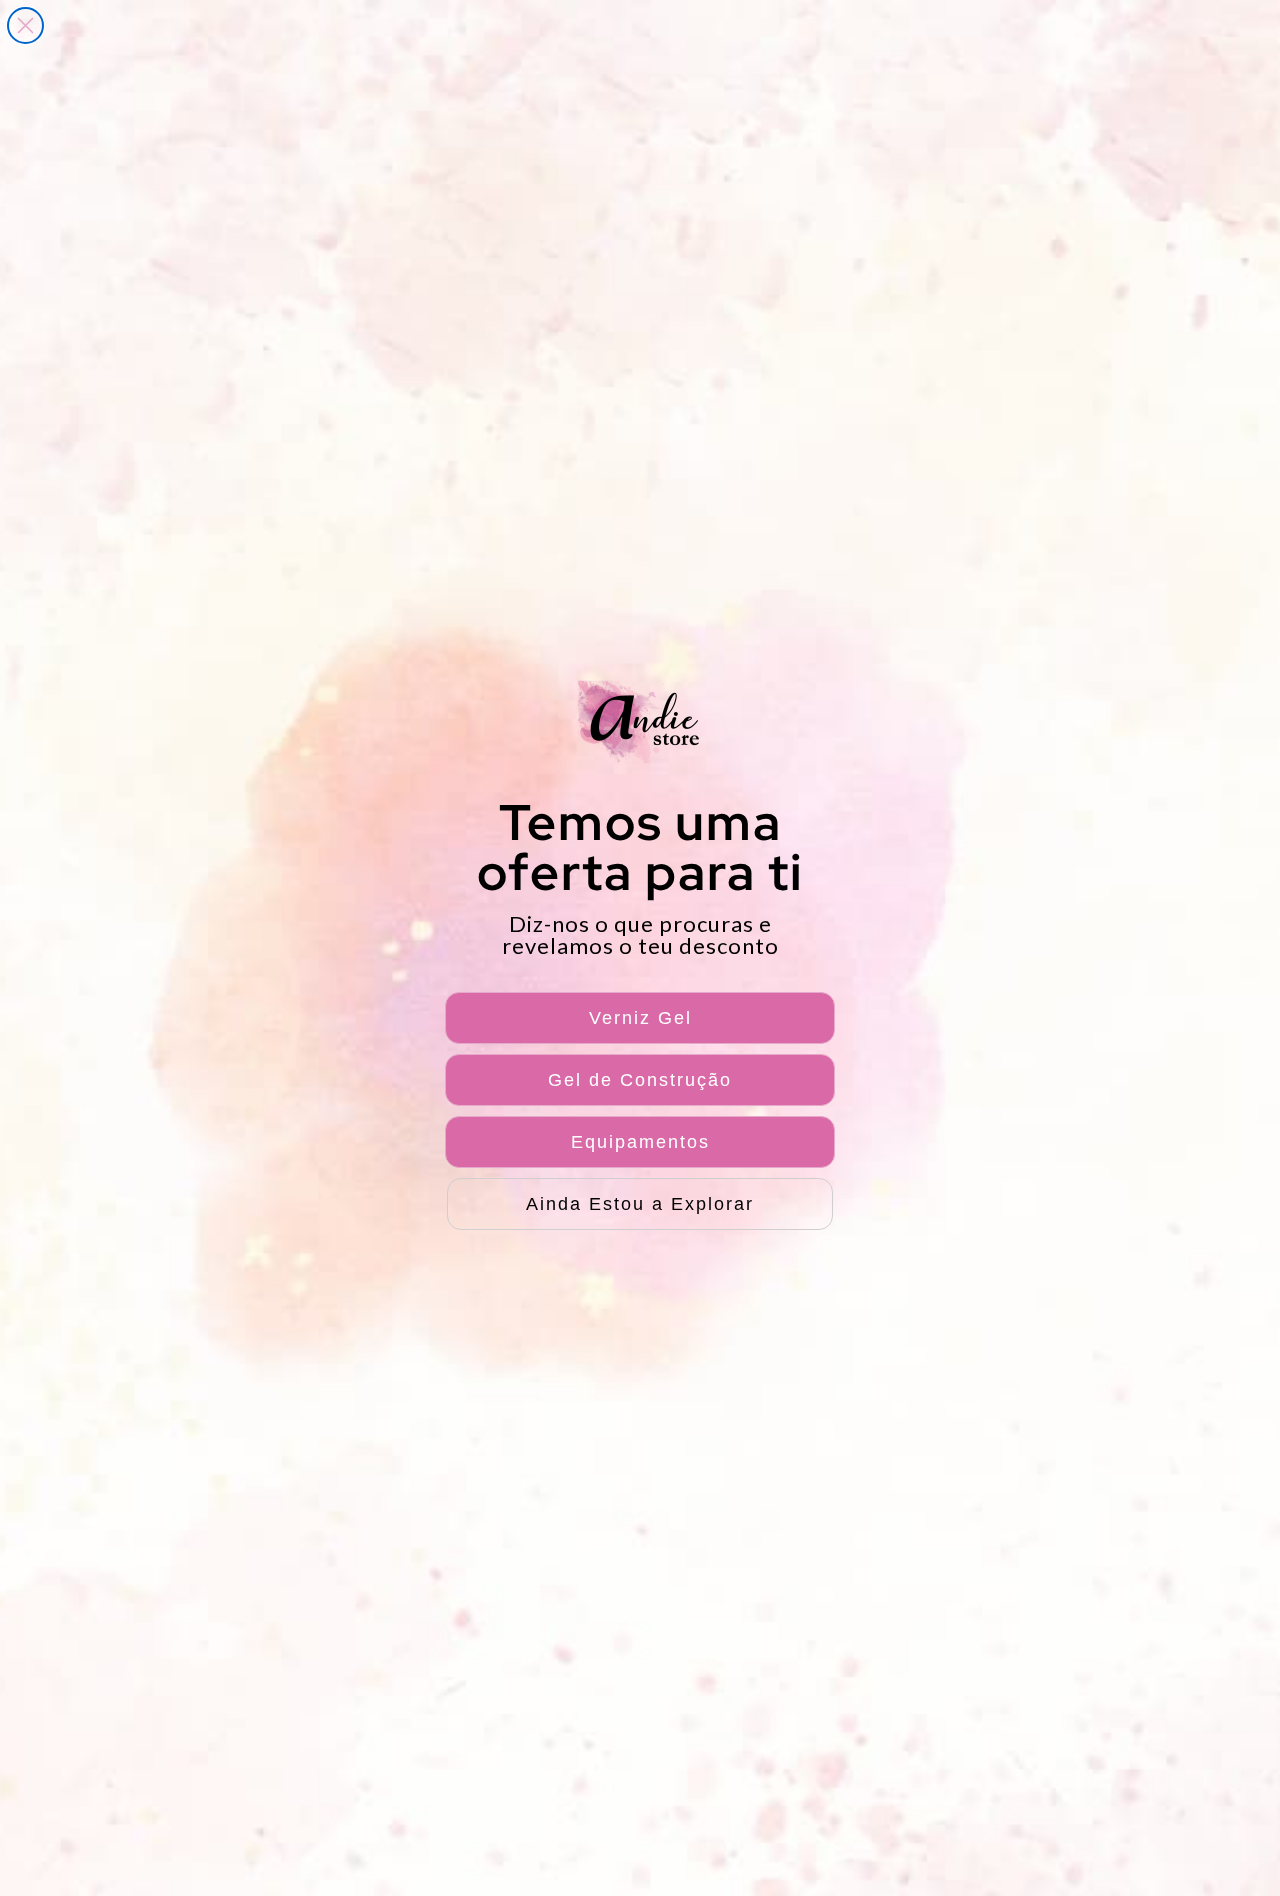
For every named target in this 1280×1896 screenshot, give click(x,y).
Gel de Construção (640, 1080)
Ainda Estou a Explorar (640, 1204)
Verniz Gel (640, 1018)
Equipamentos (640, 1142)
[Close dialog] (25, 25)
